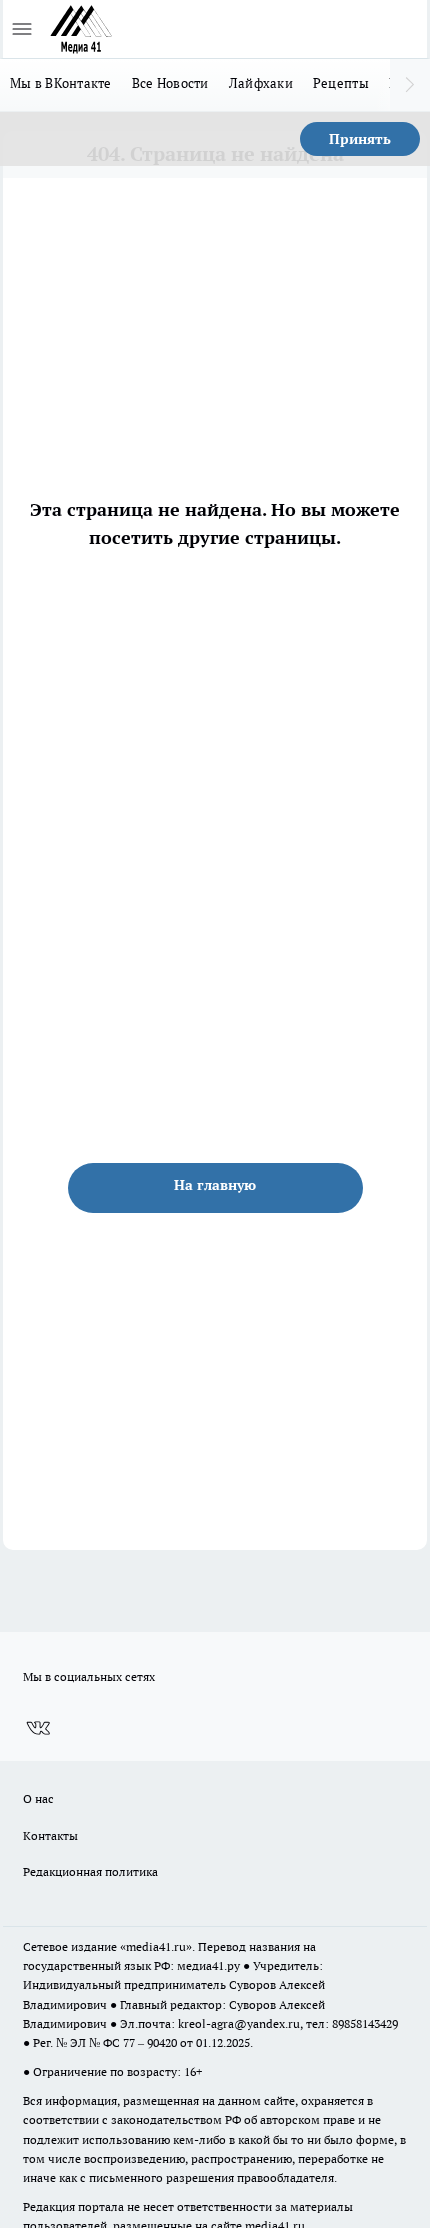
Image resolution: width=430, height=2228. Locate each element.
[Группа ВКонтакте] (38, 1728)
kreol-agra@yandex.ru (239, 2023)
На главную (215, 1185)
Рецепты (341, 83)
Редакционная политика (90, 1871)
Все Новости (170, 83)
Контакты (50, 1835)
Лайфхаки (261, 83)
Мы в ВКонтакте (61, 83)
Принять (360, 139)
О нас (38, 1798)
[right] (410, 85)
